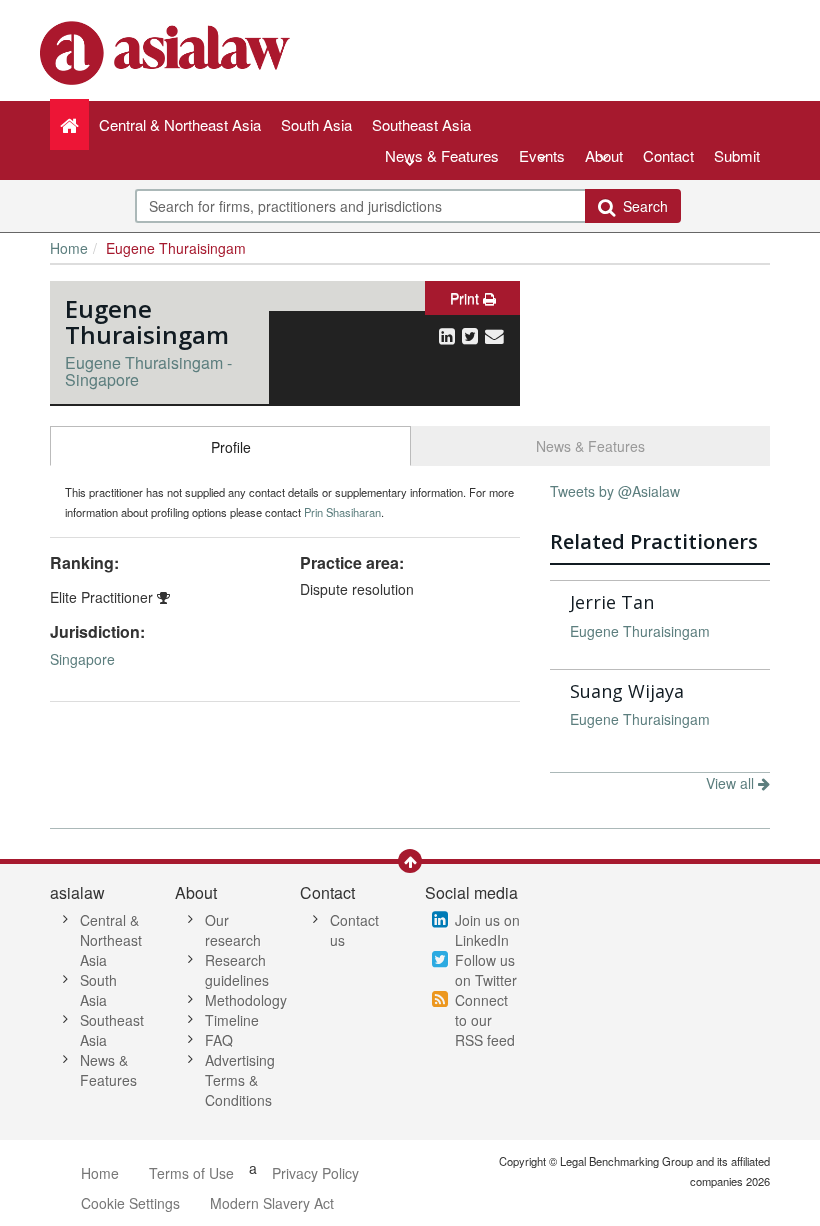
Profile (231, 447)
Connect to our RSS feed (485, 1020)
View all (732, 783)
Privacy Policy (315, 1173)
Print (466, 298)
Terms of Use (191, 1173)
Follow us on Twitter (486, 970)
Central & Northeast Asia (111, 940)
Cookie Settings (130, 1203)
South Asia (98, 990)
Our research (233, 930)
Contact (668, 155)
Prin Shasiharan (342, 512)
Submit (737, 155)
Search (641, 206)
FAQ (219, 1040)
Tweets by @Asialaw (615, 491)
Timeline (232, 1020)
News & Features (442, 155)
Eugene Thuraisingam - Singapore (148, 371)
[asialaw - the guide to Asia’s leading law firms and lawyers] (167, 51)
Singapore (82, 659)
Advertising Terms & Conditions (240, 1080)
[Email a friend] (494, 335)
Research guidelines (237, 970)
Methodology (246, 1000)
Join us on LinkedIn (487, 930)
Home (69, 248)
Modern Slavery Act (272, 1203)
